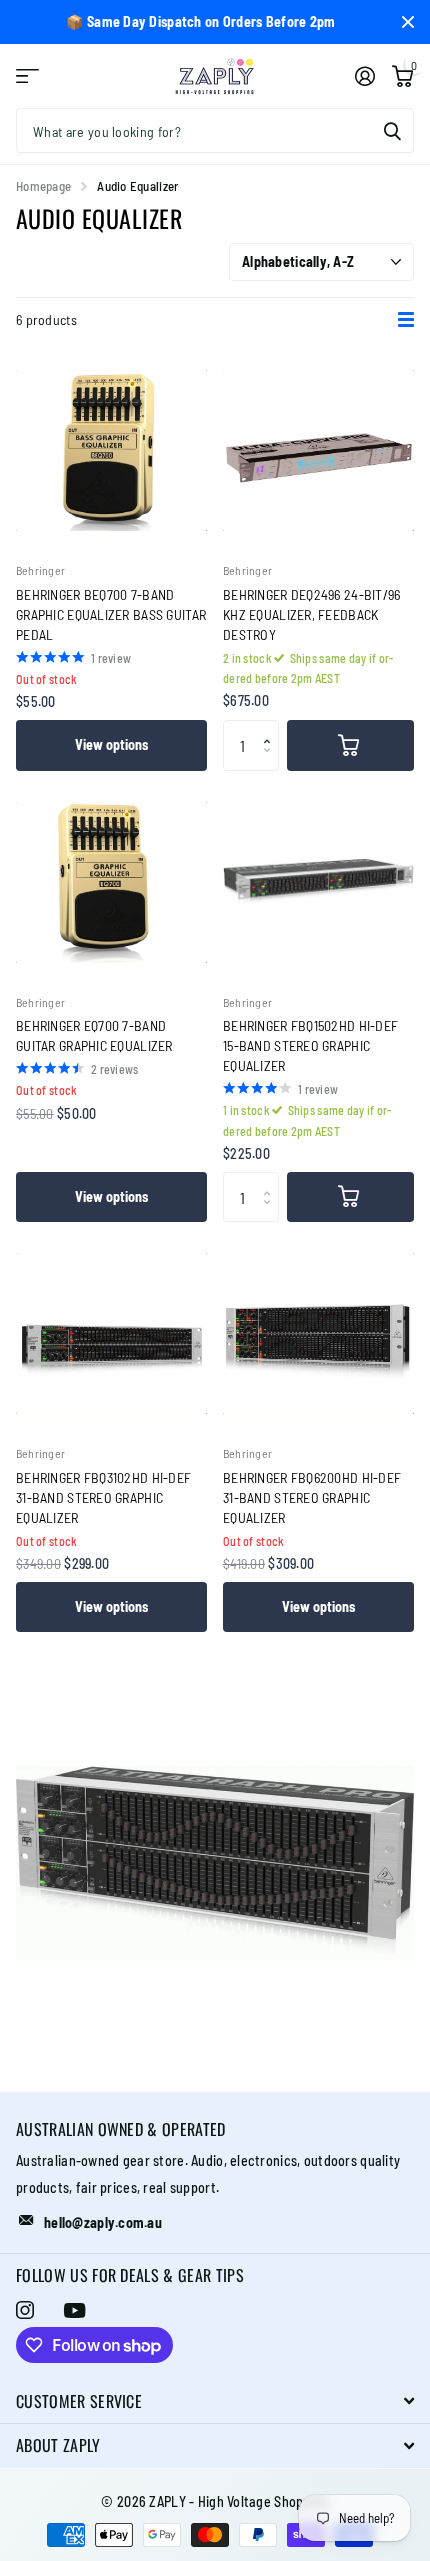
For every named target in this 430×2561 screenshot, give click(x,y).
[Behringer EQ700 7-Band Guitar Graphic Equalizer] (111, 882)
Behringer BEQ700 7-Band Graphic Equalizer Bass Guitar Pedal (111, 614)
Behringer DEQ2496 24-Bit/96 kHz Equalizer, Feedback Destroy (312, 614)
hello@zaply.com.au (103, 2222)
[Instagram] (25, 2310)
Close (408, 22)
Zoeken (392, 130)
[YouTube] (74, 2310)
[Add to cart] (350, 745)
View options (111, 744)
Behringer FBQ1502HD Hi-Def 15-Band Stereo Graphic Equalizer (310, 1045)
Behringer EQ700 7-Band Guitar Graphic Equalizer (94, 1035)
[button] (271, 727)
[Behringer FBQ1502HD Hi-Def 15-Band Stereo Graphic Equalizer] (318, 882)
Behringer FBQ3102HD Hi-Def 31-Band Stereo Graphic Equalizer (103, 1497)
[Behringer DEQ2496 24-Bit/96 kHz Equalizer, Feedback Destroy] (318, 450)
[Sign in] (364, 76)
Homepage (43, 186)
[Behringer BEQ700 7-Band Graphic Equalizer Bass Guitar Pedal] (111, 450)
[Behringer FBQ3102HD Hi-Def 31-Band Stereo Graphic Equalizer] (111, 1333)
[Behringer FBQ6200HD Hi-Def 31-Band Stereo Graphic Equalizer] (318, 1333)
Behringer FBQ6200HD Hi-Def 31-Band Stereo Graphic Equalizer (312, 1497)
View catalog (27, 76)
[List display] (406, 319)
